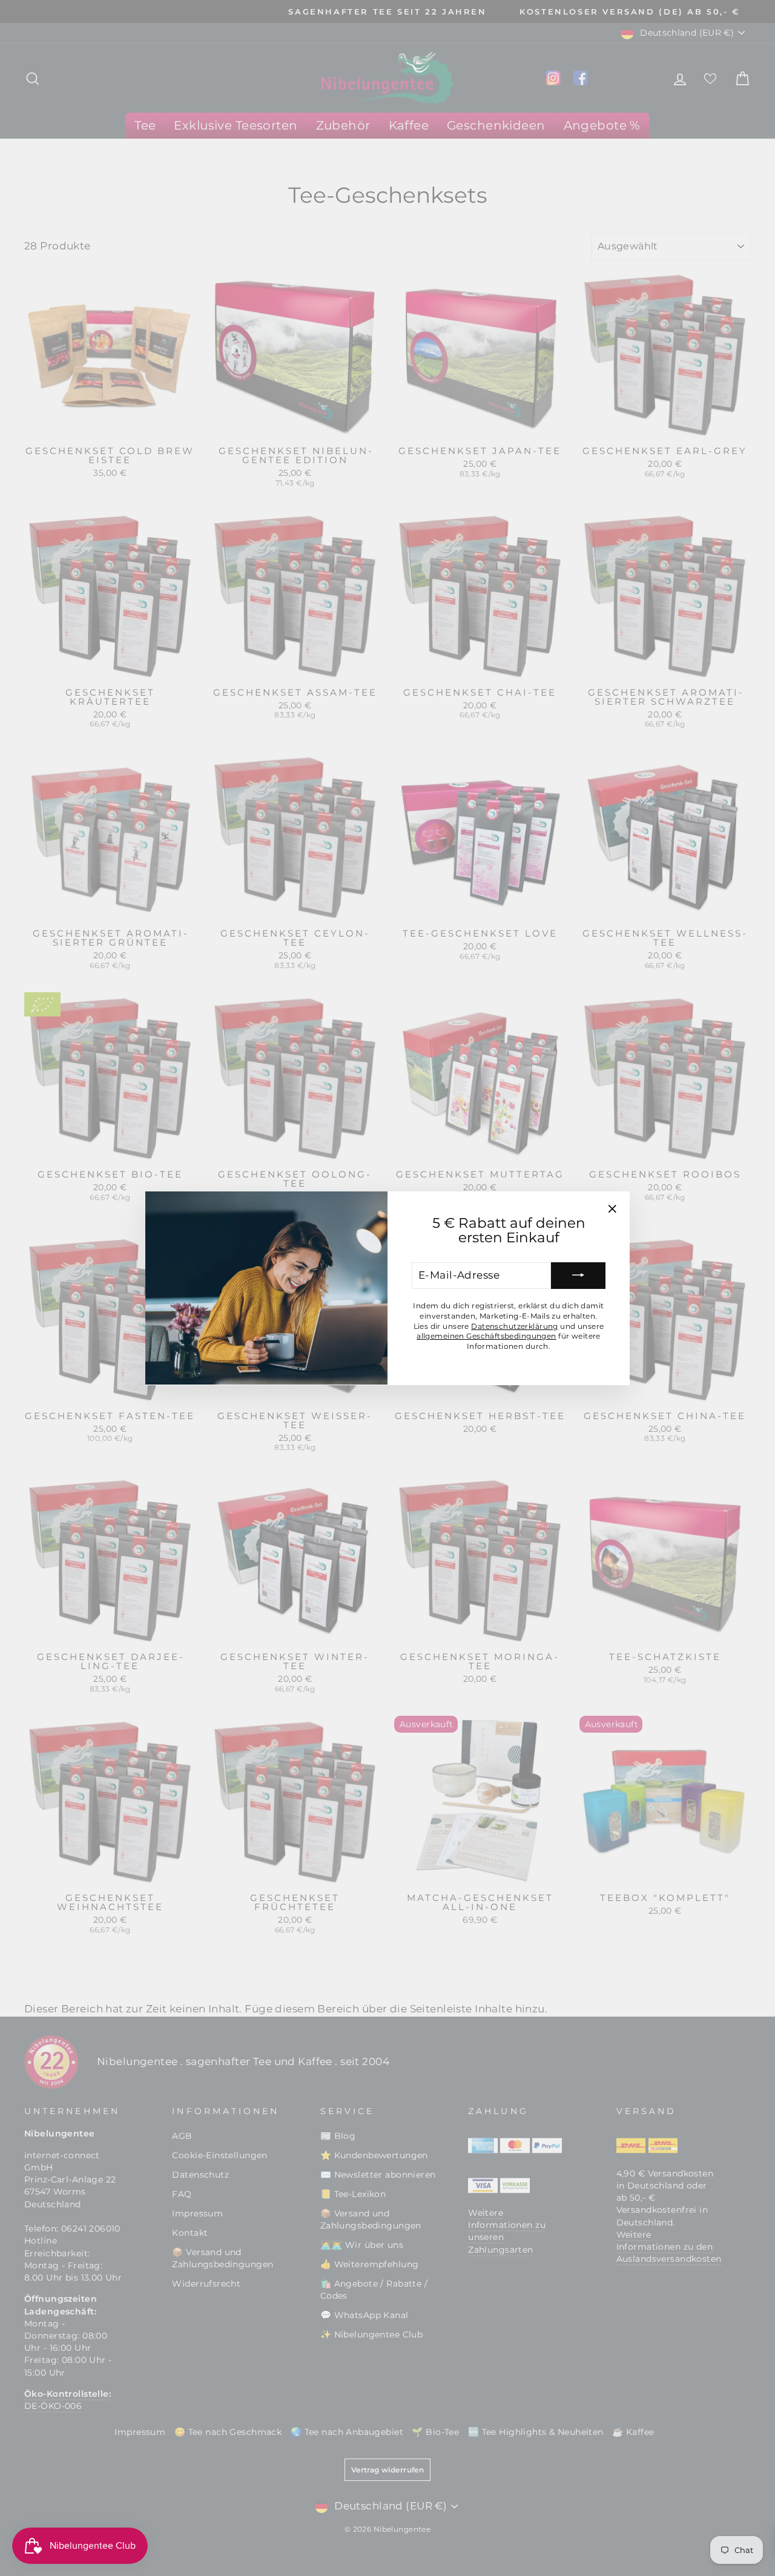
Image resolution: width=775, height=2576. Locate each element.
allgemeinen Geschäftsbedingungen (486, 1336)
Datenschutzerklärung (515, 1326)
